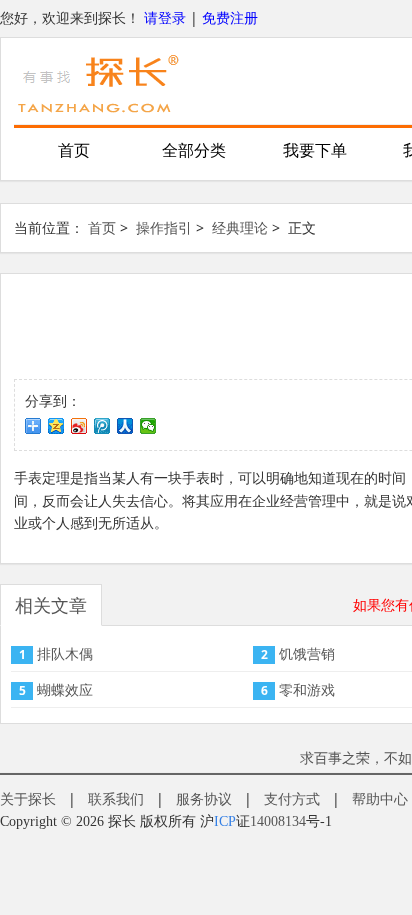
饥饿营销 (307, 653)
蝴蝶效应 (65, 689)
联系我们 (116, 798)
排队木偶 (65, 653)
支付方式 (292, 798)
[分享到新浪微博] (79, 426)
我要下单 (315, 150)
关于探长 (28, 798)
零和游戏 (307, 689)
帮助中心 (380, 798)
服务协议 (204, 798)
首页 (74, 150)
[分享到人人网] (125, 426)
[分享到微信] (148, 426)
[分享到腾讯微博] (102, 426)
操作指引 (164, 227)
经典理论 (240, 227)
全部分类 (194, 150)
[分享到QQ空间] (56, 426)
